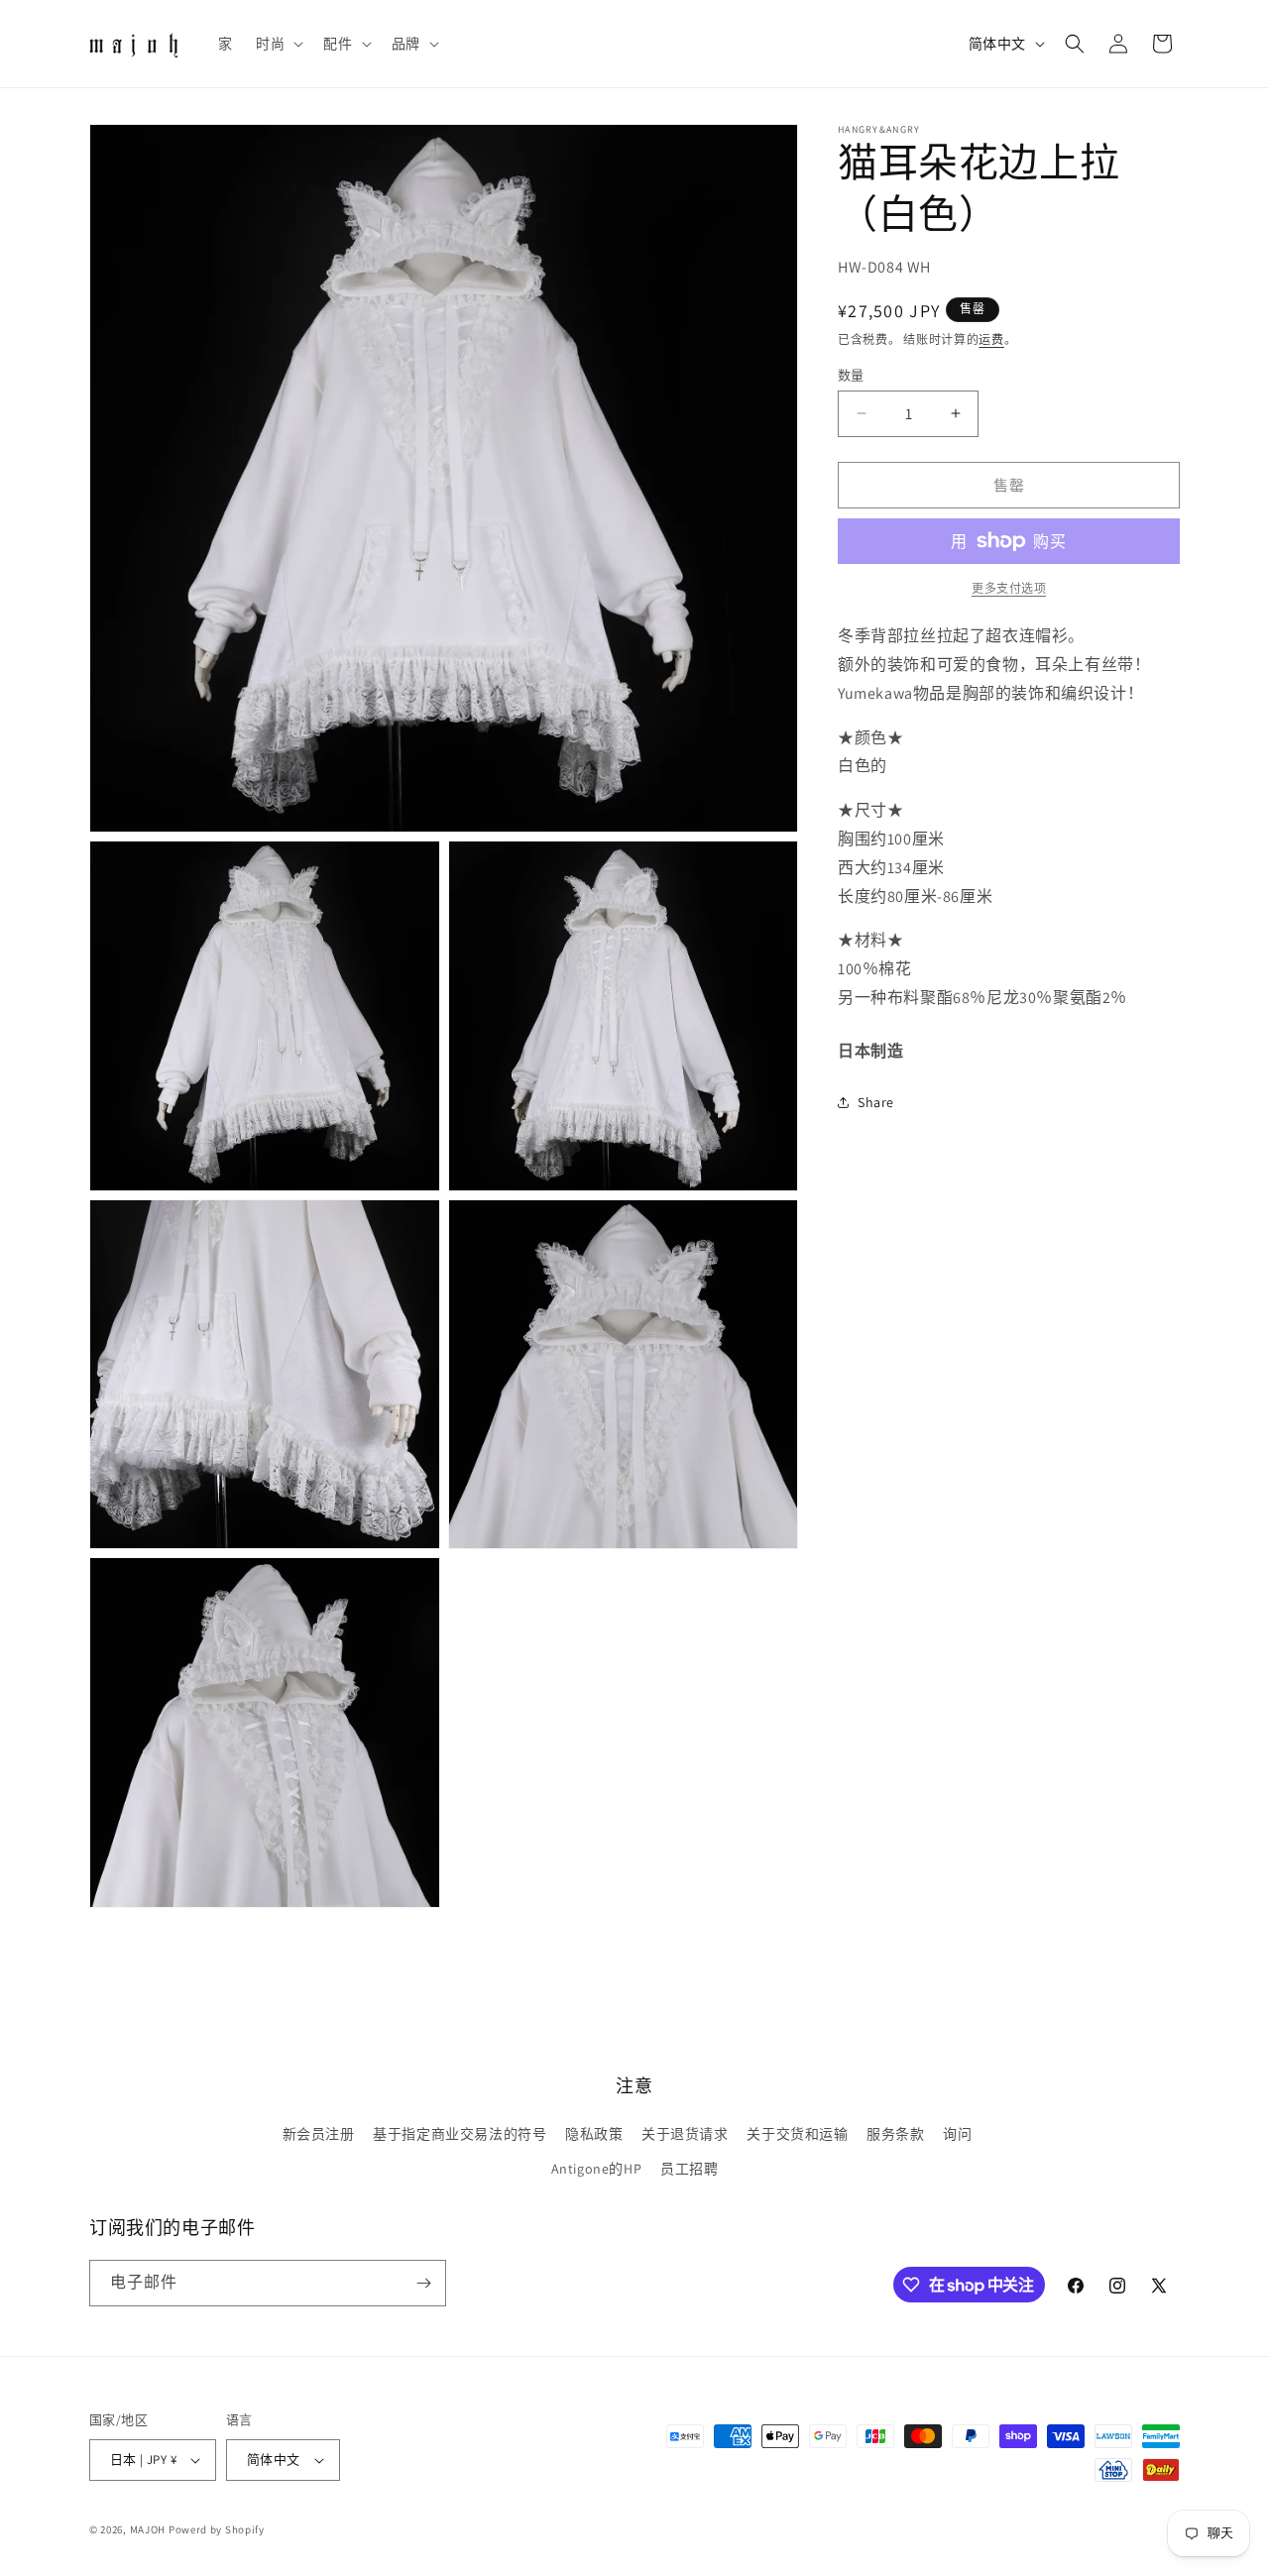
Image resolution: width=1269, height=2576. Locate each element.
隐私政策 (594, 2134)
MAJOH (148, 2529)
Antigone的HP (597, 2169)
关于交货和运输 (797, 2134)
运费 (991, 339)
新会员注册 (319, 2134)
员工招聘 (689, 2169)
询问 (957, 2134)
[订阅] (423, 2283)
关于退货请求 (685, 2134)
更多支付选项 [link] (1009, 588)
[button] (278, 44)
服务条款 (895, 2134)
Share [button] (876, 1101)
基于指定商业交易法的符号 (460, 2134)
